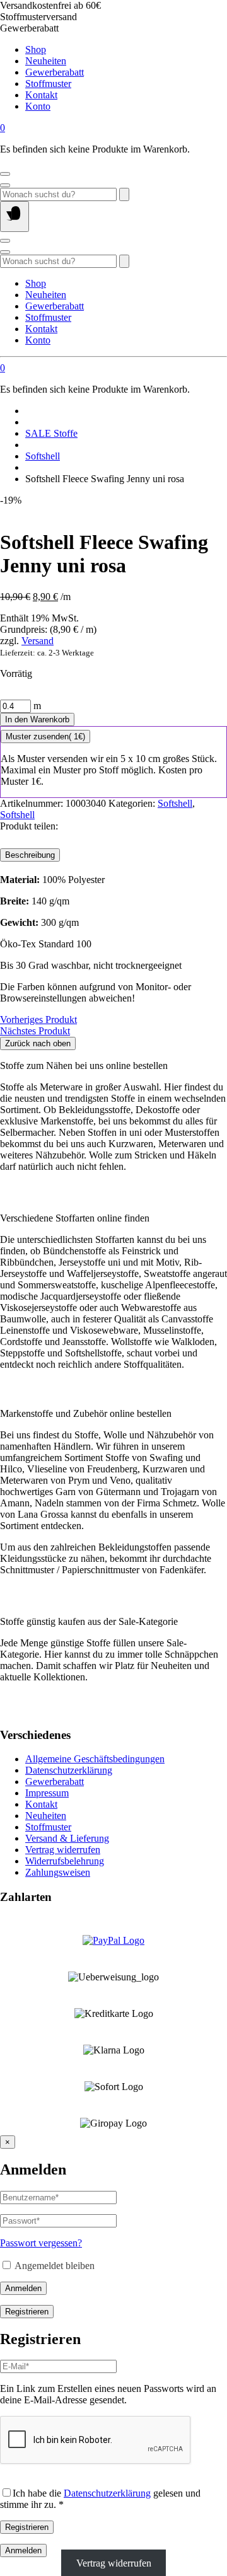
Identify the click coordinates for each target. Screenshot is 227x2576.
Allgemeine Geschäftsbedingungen (95, 1759)
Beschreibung (30, 855)
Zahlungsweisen (58, 1872)
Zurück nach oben (38, 1043)
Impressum (47, 1793)
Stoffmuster (48, 84)
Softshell (43, 456)
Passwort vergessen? (41, 2243)
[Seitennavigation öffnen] (15, 217)
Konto (38, 106)
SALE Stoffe (51, 433)
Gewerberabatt (55, 72)
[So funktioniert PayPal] (113, 1940)
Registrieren (27, 2312)
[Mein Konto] (5, 174)
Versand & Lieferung (67, 1838)
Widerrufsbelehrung (65, 1861)
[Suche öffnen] (5, 185)
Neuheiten (46, 61)
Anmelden (23, 2288)
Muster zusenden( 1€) (45, 736)
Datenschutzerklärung (69, 1770)
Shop (36, 49)
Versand (38, 641)
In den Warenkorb (37, 719)
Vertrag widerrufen (63, 1850)
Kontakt (41, 95)
